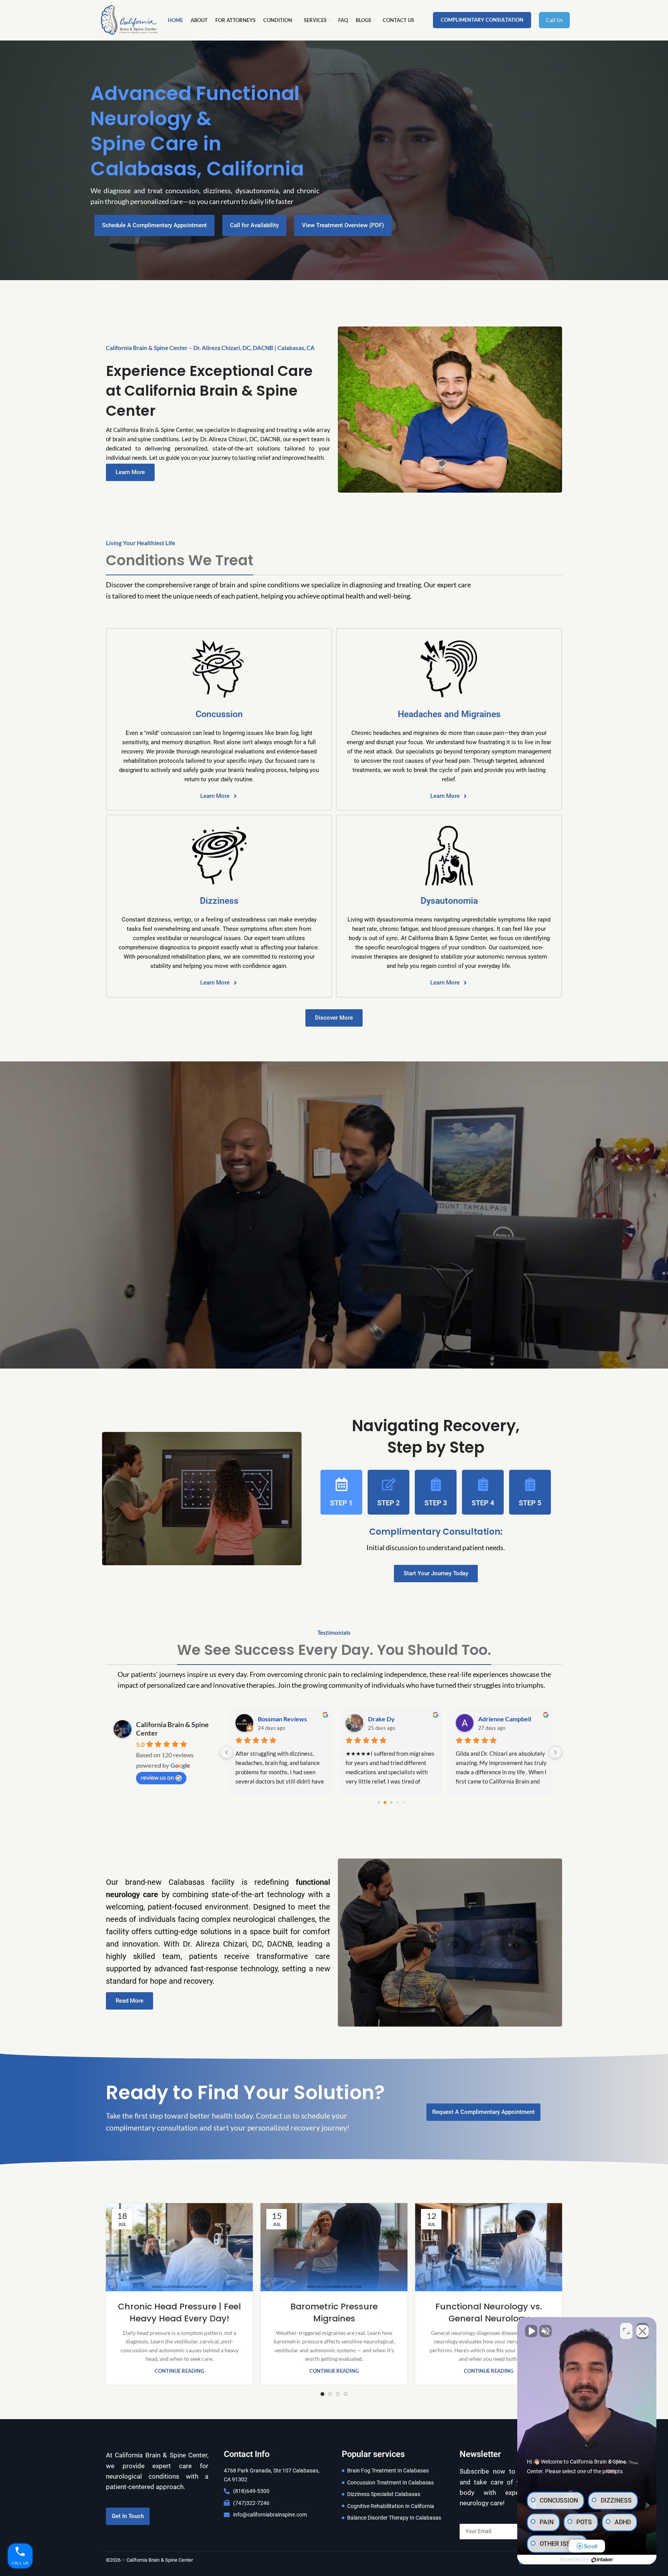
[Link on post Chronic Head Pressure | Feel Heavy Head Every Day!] (179, 2247)
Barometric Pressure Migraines (334, 2312)
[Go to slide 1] (322, 2394)
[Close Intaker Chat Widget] (642, 2331)
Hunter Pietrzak (390, 1719)
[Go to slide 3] (338, 2394)
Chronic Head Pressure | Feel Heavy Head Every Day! (179, 2312)
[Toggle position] (626, 2331)
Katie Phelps (495, 1719)
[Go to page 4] (397, 1803)
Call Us (554, 20)
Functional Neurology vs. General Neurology (489, 2312)
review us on (157, 1777)
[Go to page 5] (403, 1803)
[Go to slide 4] (346, 2394)
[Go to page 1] (379, 1803)
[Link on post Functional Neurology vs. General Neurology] (489, 2247)
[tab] (341, 1492)
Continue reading (179, 2371)
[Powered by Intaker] (602, 2560)
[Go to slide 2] (330, 2394)
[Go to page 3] (391, 1802)
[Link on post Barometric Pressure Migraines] (334, 2247)
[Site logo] (129, 20)
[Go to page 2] (385, 1803)
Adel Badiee (274, 1719)
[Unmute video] (531, 2331)
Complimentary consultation (482, 20)
